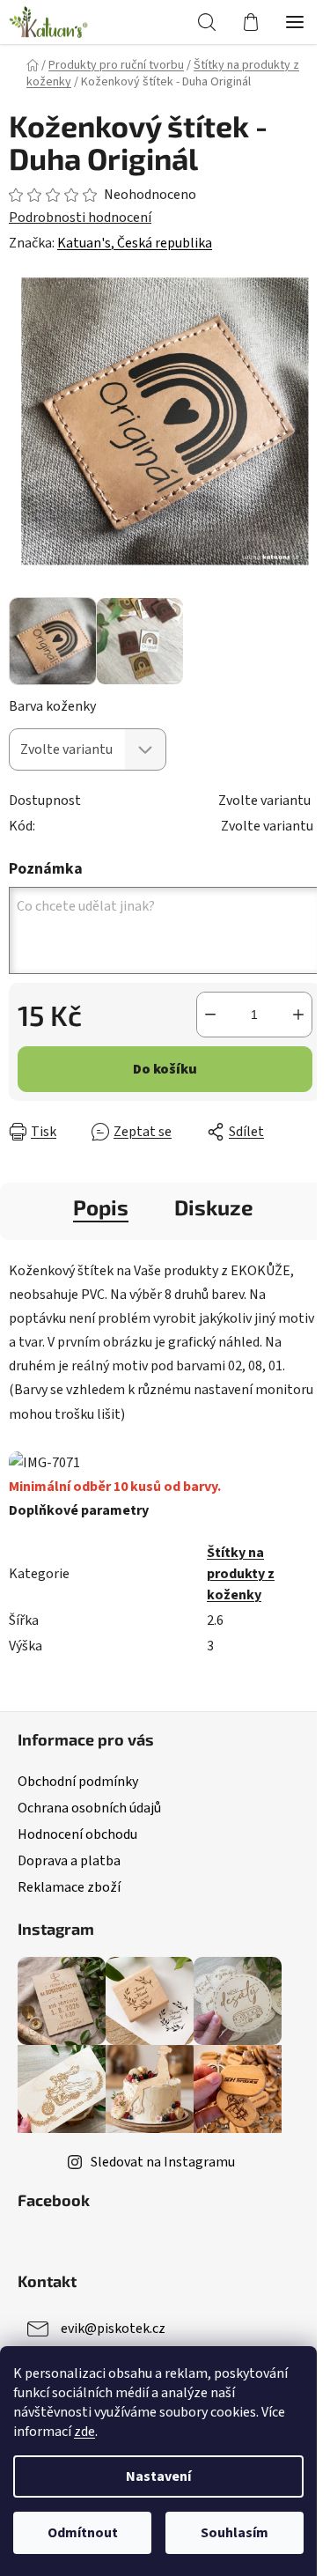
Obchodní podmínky (78, 1782)
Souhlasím (235, 2533)
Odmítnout (83, 2533)
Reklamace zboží (69, 1887)
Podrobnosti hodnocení (80, 218)
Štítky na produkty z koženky (241, 1574)
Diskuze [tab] (214, 1207)
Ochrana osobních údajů (89, 1808)
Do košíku (165, 1069)
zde (84, 2432)
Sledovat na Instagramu (163, 2162)
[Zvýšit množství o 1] (298, 1015)
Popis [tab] (101, 1207)
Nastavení (158, 2476)
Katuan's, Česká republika (135, 243)
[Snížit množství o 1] (210, 1015)
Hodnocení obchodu (77, 1834)
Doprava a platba (69, 1861)
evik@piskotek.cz (113, 2329)
